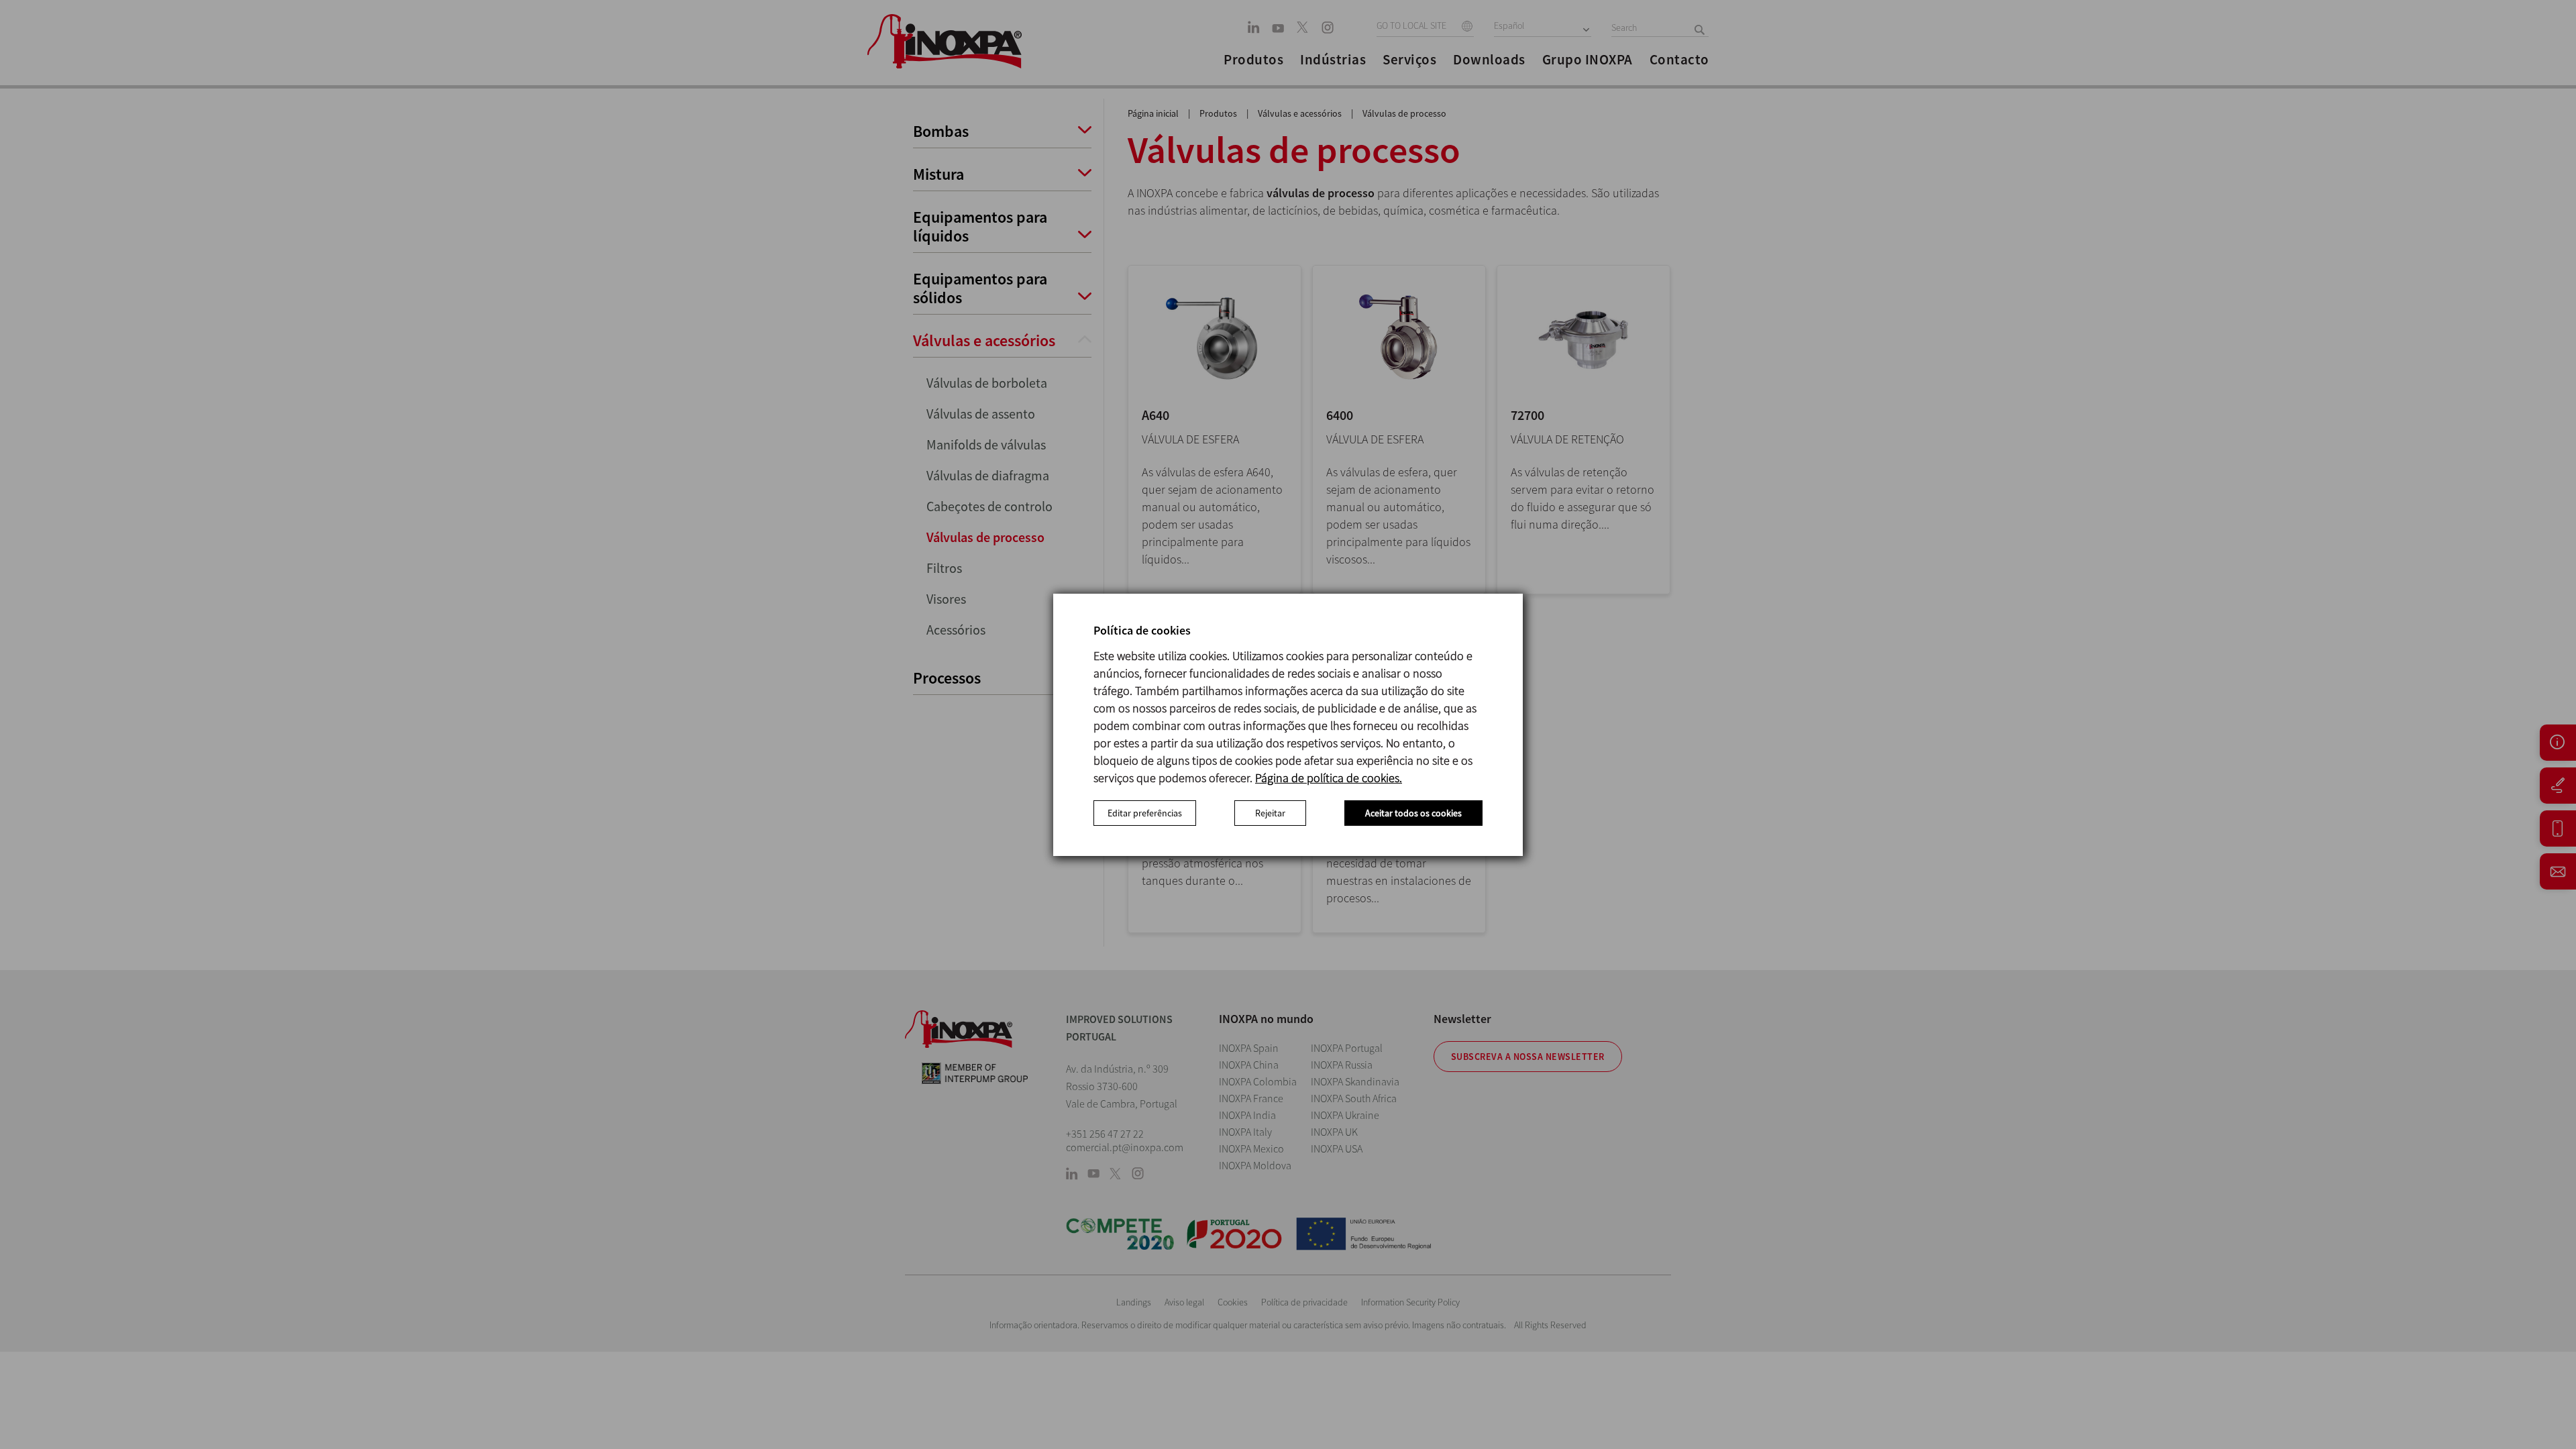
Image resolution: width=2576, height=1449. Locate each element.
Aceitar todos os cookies (1413, 813)
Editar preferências (1145, 813)
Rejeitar (1270, 813)
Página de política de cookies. (1329, 778)
